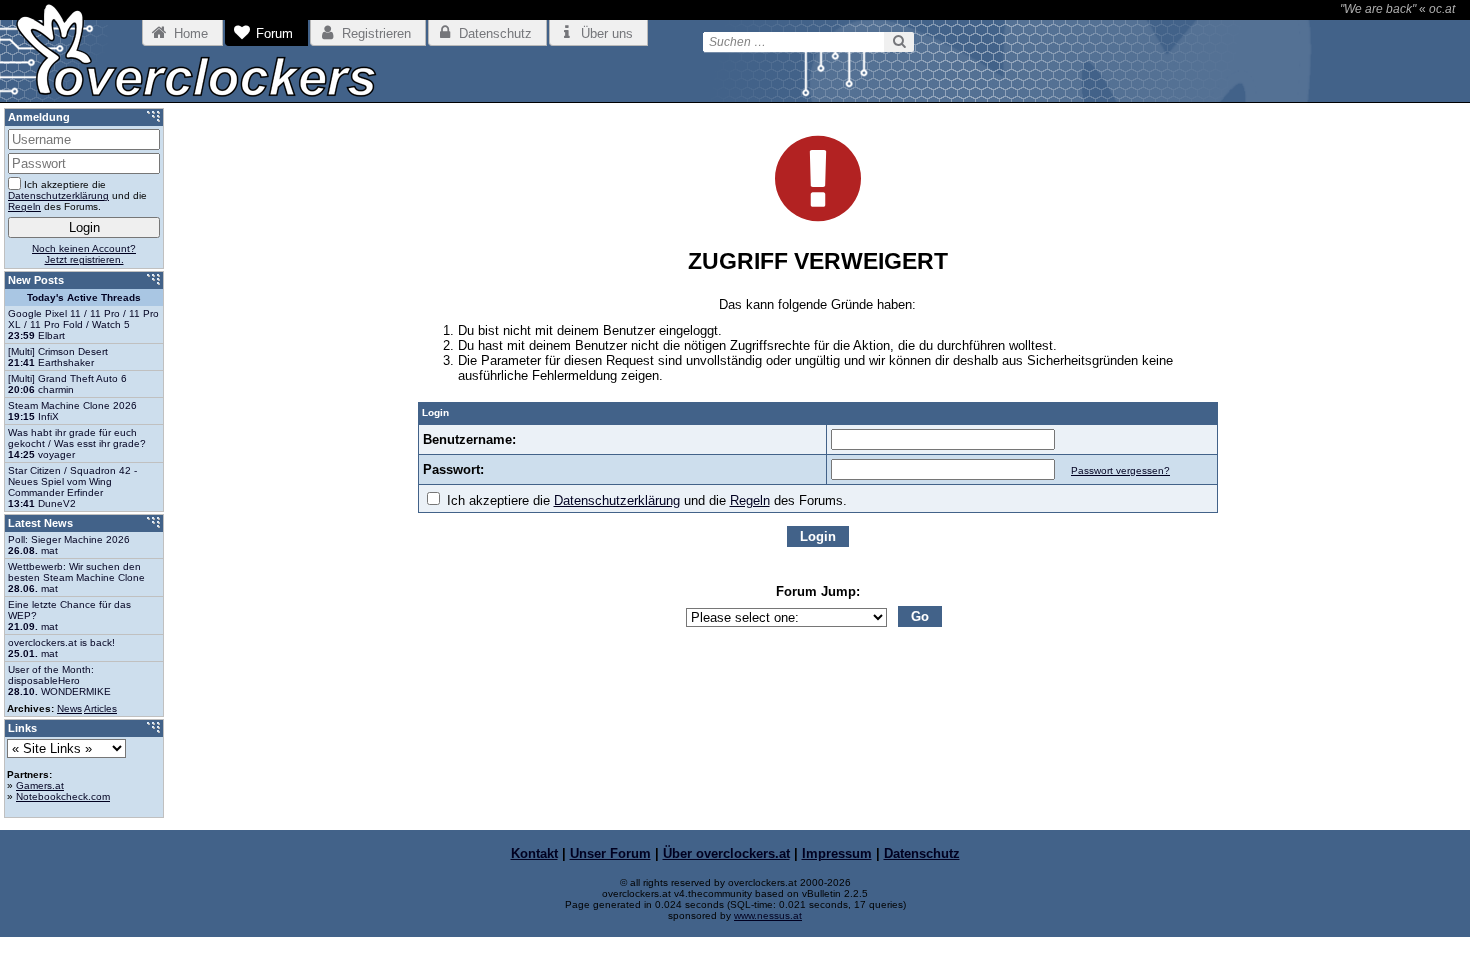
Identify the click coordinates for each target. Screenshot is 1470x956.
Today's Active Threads (84, 297)
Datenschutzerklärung (617, 500)
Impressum (837, 853)
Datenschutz (922, 853)
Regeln (750, 500)
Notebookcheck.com (63, 796)
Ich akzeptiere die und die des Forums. (645, 500)
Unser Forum (610, 853)
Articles (100, 708)
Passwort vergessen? (1120, 470)
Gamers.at (40, 785)
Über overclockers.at (726, 853)
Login (818, 536)
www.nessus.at (768, 915)
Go (920, 616)
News (69, 708)
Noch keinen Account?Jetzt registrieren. (84, 254)
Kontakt (534, 853)
